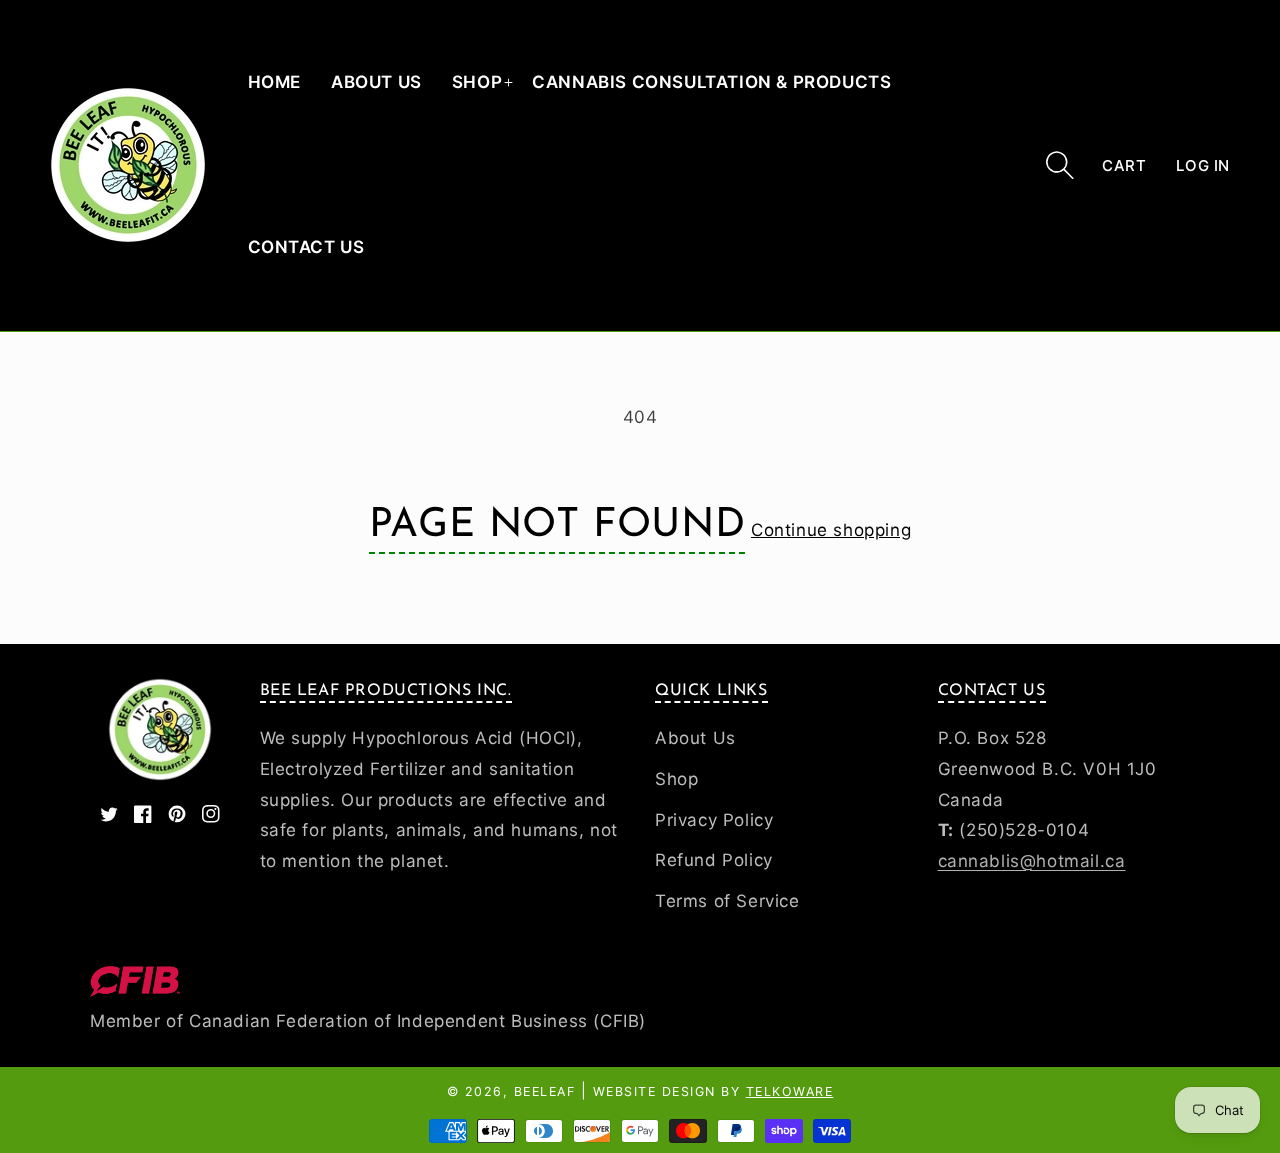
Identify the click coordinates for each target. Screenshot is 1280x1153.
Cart (1124, 165)
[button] (1060, 165)
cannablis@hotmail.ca (1032, 861)
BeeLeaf (545, 1091)
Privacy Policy (714, 820)
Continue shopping (831, 530)
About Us (695, 738)
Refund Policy (714, 860)
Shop (477, 82)
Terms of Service (727, 901)
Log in (1203, 165)
